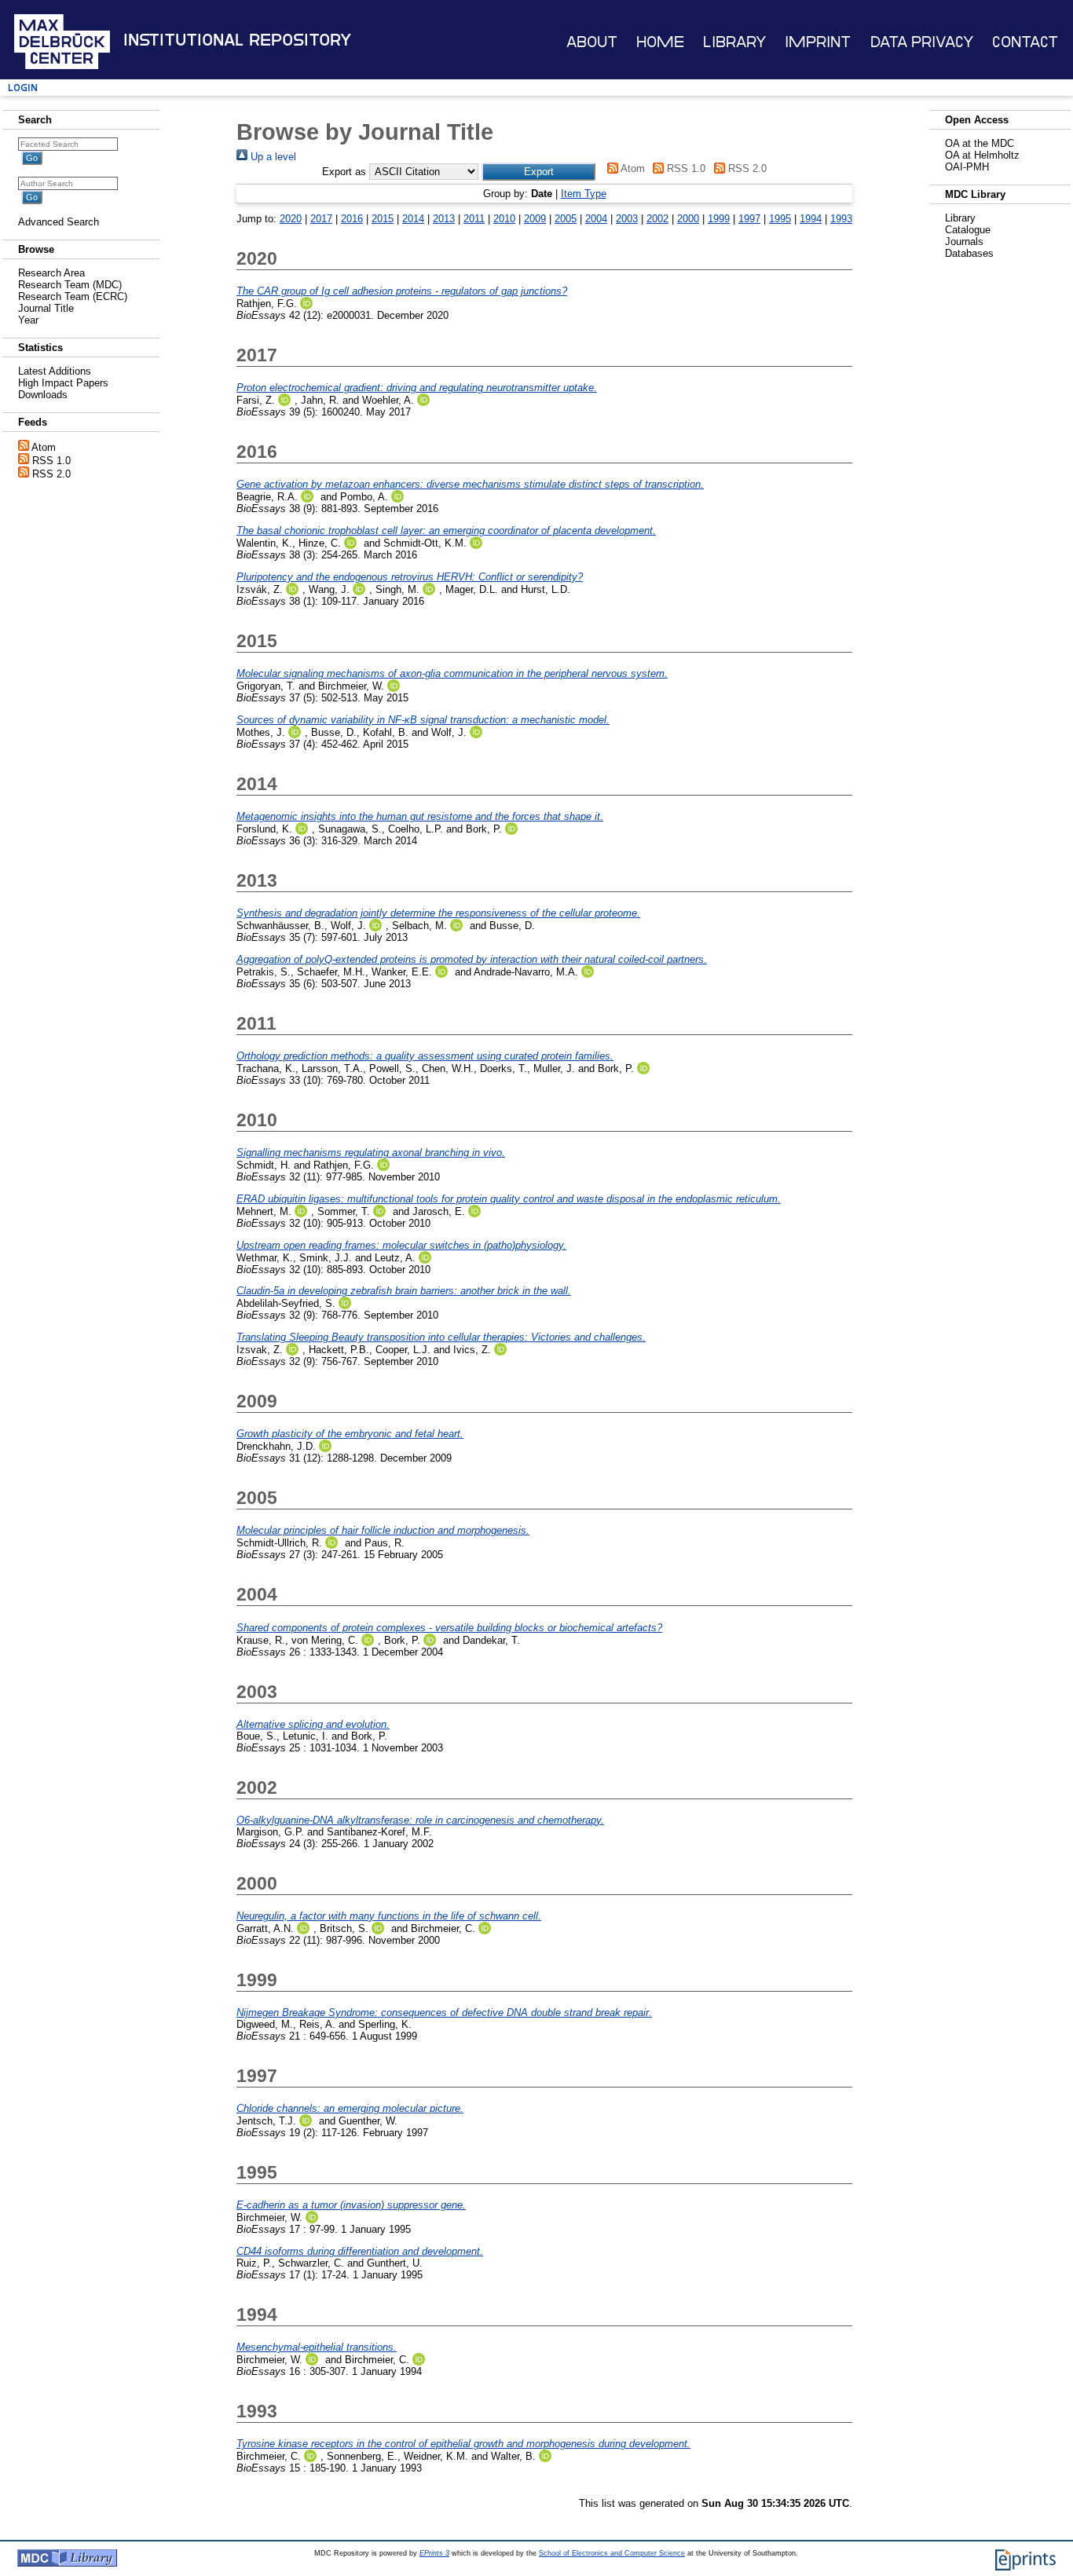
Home (660, 42)
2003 (627, 219)
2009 (535, 219)
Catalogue (968, 230)
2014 (413, 219)
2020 (291, 219)
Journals (964, 241)
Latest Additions (55, 371)
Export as (344, 172)
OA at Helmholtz (982, 155)
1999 (719, 219)
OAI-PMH (967, 167)
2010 (504, 219)
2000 (688, 219)
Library (734, 42)
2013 (444, 219)
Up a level (272, 157)
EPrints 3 (434, 2553)
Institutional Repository (237, 40)
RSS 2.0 (51, 474)
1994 (811, 219)
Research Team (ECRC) (73, 296)
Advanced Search (59, 222)
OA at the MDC (980, 143)
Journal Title (46, 308)
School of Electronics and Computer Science (612, 2553)
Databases (969, 253)
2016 (352, 219)
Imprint (818, 42)
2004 (596, 219)
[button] (538, 172)
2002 (657, 219)
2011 (474, 219)
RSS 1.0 (51, 461)
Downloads (43, 395)
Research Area (51, 273)
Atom (44, 447)
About (592, 42)
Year (28, 320)
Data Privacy (922, 42)
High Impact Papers (63, 383)
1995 (780, 219)
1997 (749, 219)
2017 (321, 219)
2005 (566, 219)
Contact (1025, 42)
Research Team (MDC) (70, 285)
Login (23, 88)
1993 (841, 219)
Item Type (584, 194)
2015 (383, 219)
